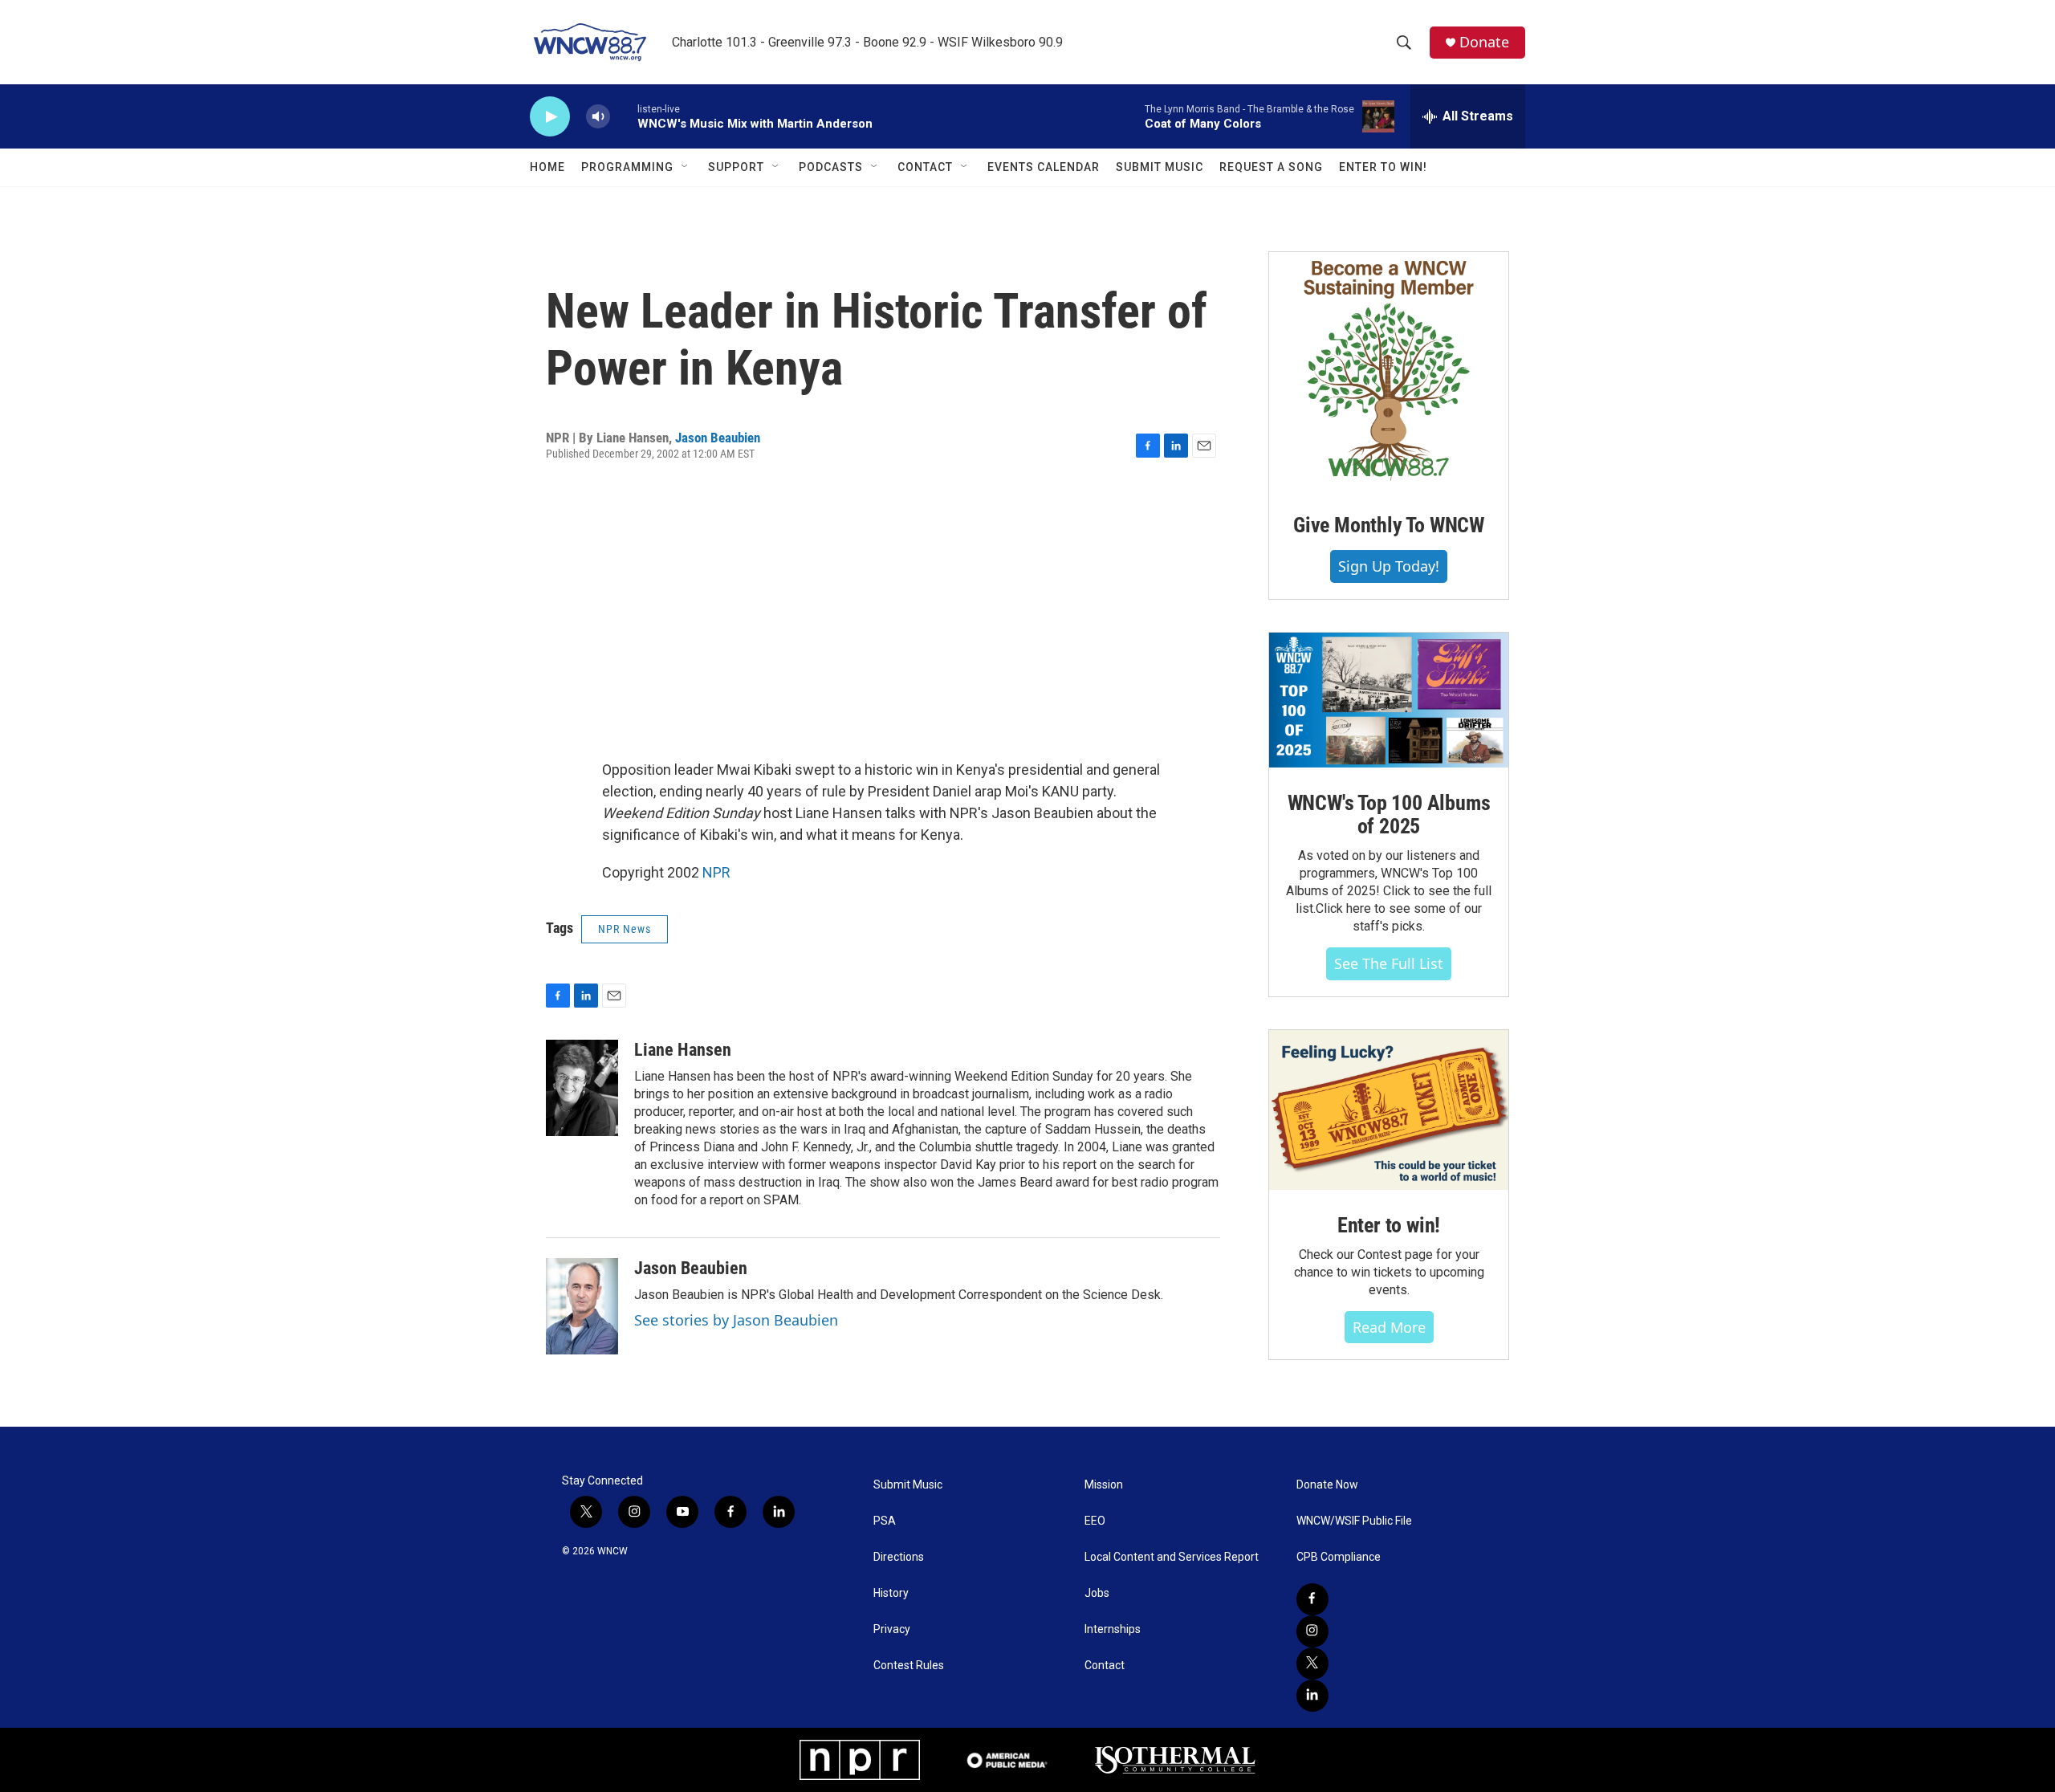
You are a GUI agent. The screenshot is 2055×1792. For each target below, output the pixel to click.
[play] (550, 117)
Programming (627, 167)
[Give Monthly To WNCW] (1389, 371)
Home (547, 167)
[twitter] (1312, 1664)
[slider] (624, 116)
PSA (885, 1521)
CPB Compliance (1339, 1557)
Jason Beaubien (718, 438)
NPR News (625, 929)
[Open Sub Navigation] (686, 167)
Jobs (1097, 1593)
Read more (1389, 1327)
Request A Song (1271, 167)
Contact (925, 167)
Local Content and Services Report (1172, 1557)
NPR (716, 872)
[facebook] (1312, 1599)
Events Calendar (1044, 167)
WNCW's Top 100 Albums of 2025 (1389, 815)
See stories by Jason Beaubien (736, 1320)
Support (736, 167)
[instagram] (1312, 1631)
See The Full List (1389, 963)
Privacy (892, 1629)
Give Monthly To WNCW (1389, 525)
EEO (1095, 1521)
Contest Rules (909, 1666)
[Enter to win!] (1389, 1110)
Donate (1484, 42)
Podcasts (831, 167)
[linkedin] (1312, 1696)
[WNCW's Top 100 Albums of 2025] (1389, 700)
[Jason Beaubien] (582, 1306)
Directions (899, 1557)
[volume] (598, 117)
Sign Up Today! (1389, 566)
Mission (1104, 1485)
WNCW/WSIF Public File (1354, 1521)
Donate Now (1327, 1485)
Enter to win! (1389, 1225)
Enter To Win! (1383, 167)
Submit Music (1160, 167)
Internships (1113, 1629)
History (891, 1593)
